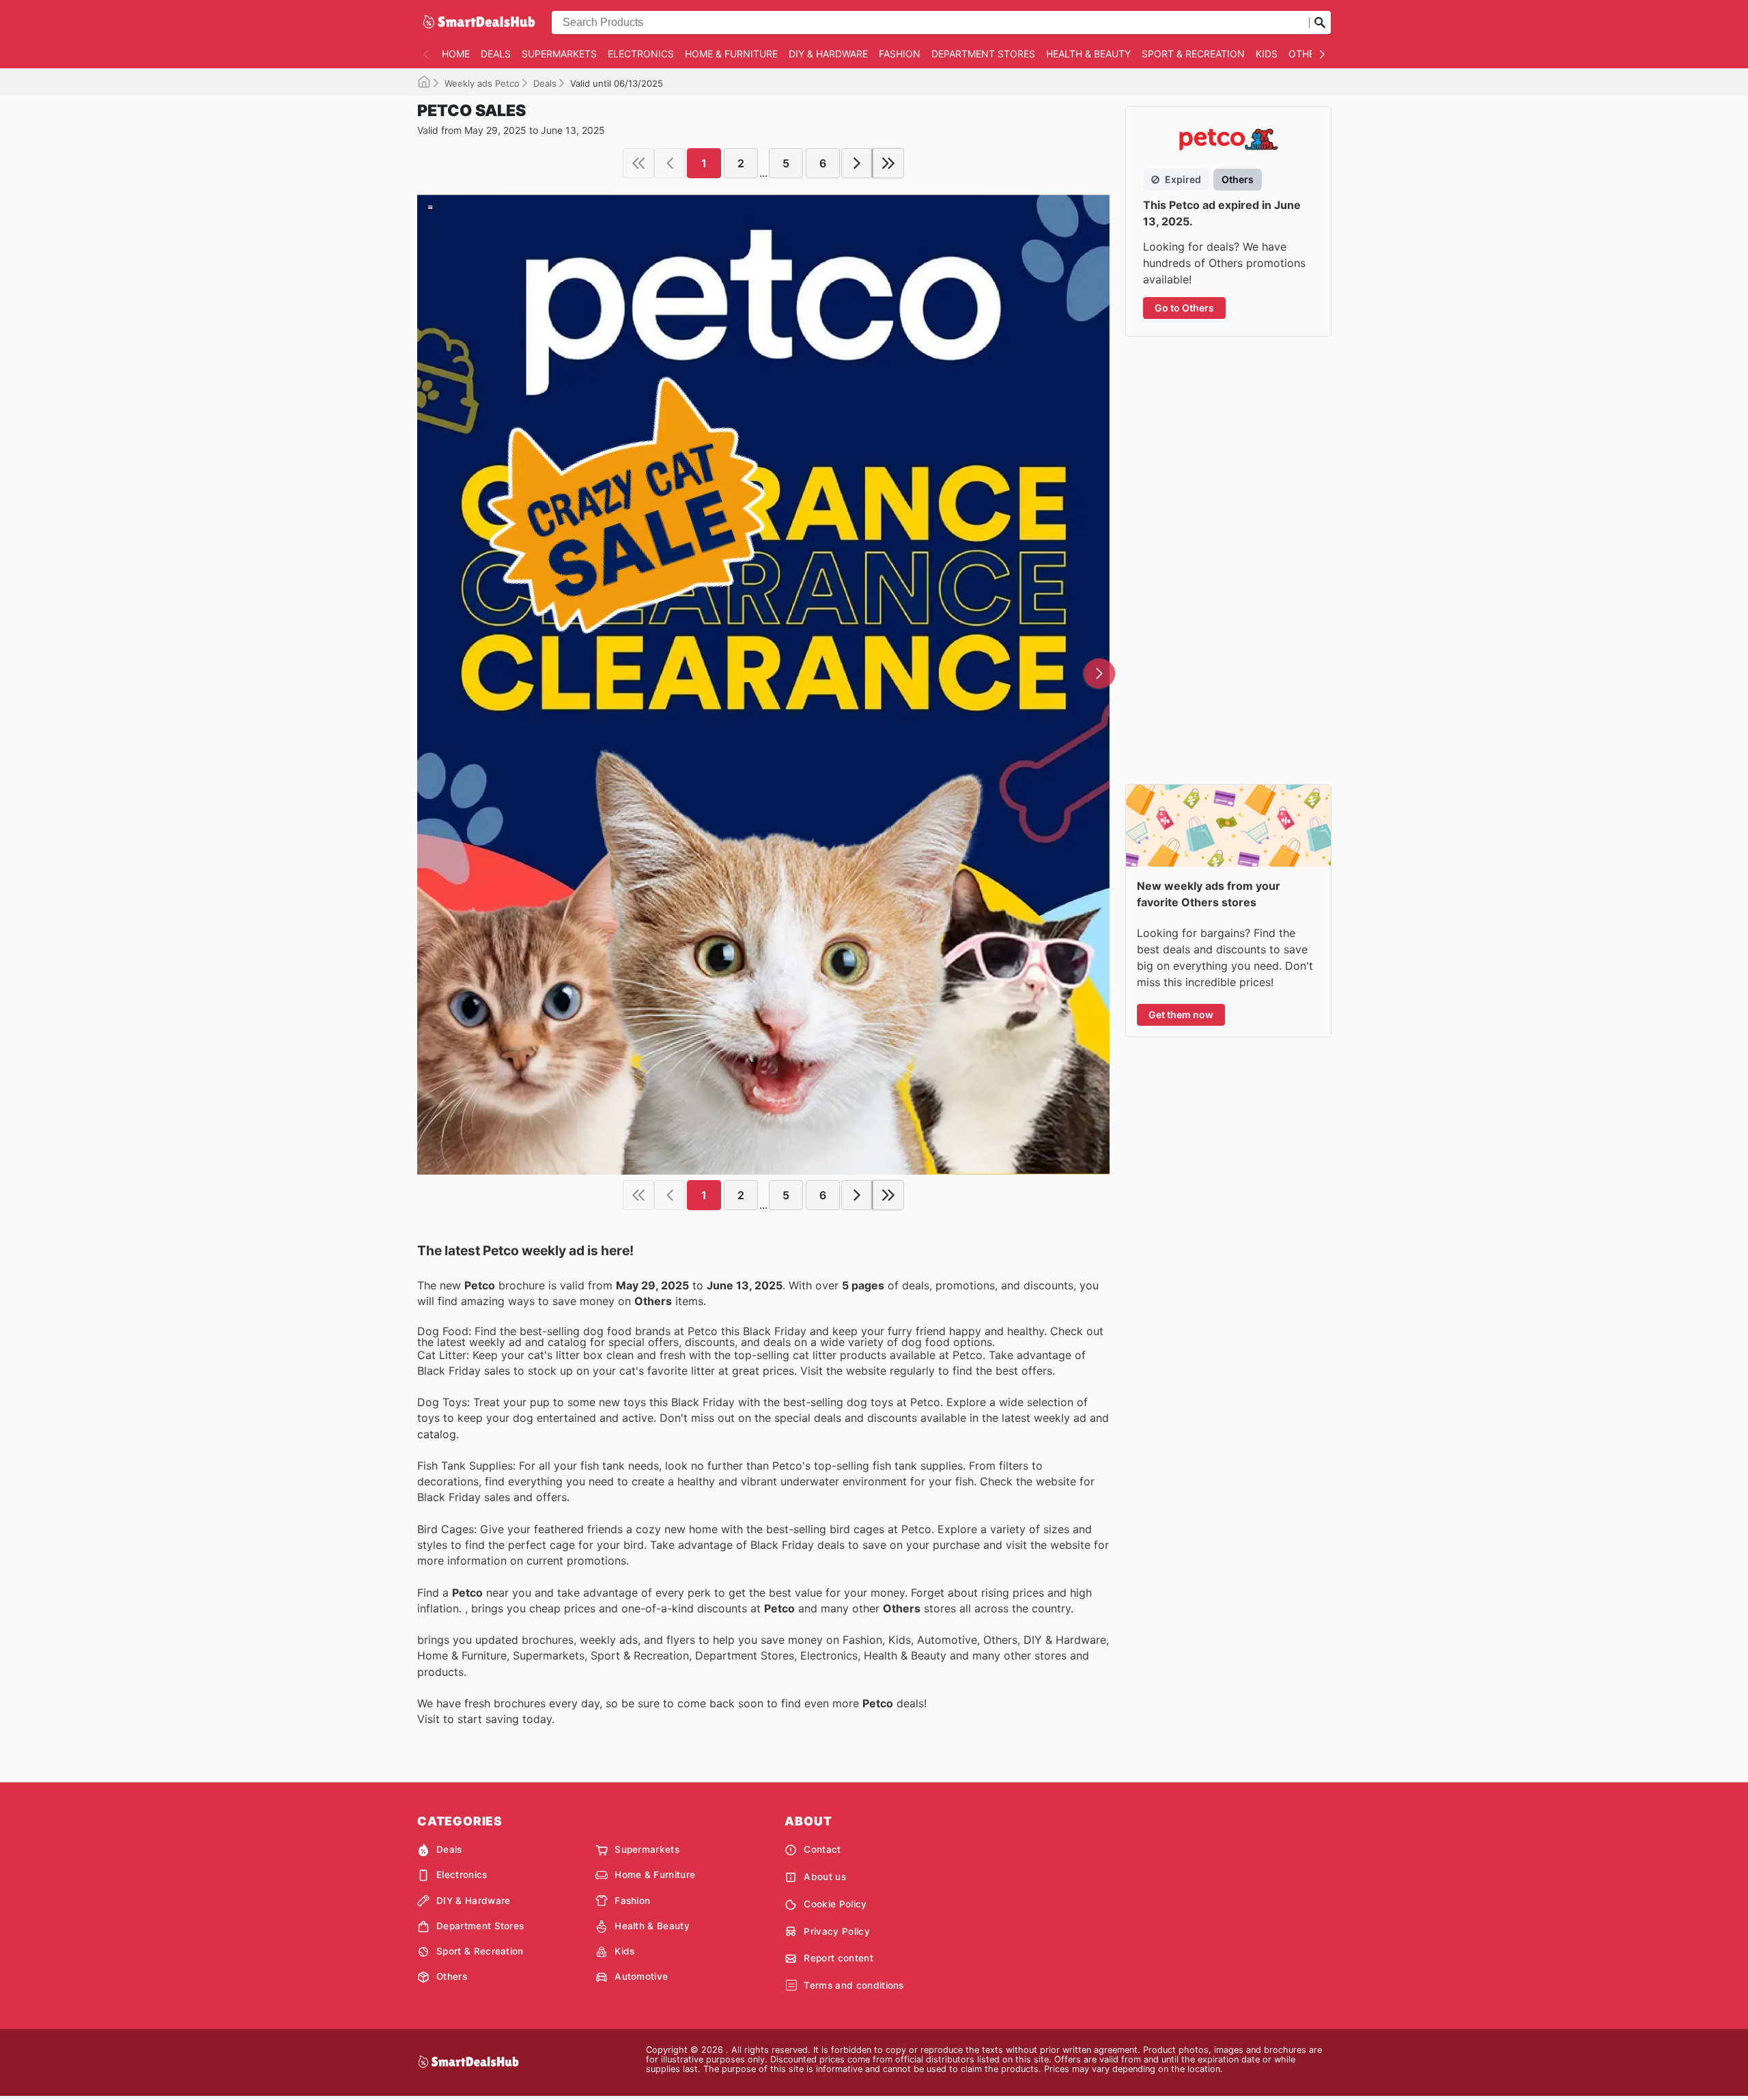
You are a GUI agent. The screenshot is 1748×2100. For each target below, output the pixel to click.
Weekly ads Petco (482, 83)
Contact (822, 1849)
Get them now (1181, 1014)
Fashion (900, 54)
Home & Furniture (731, 54)
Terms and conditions (854, 1985)
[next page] (857, 163)
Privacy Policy (836, 1931)
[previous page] (670, 163)
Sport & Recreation (1193, 54)
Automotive (641, 1976)
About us (825, 1877)
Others (1308, 54)
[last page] (888, 163)
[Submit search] (1320, 23)
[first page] (638, 163)
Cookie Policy (835, 1904)
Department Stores (983, 54)
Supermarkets (559, 54)
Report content (838, 1958)
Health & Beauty (1088, 54)
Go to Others (1184, 308)
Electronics (641, 54)
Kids (1267, 54)
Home (456, 54)
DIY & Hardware (828, 54)
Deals (496, 54)
